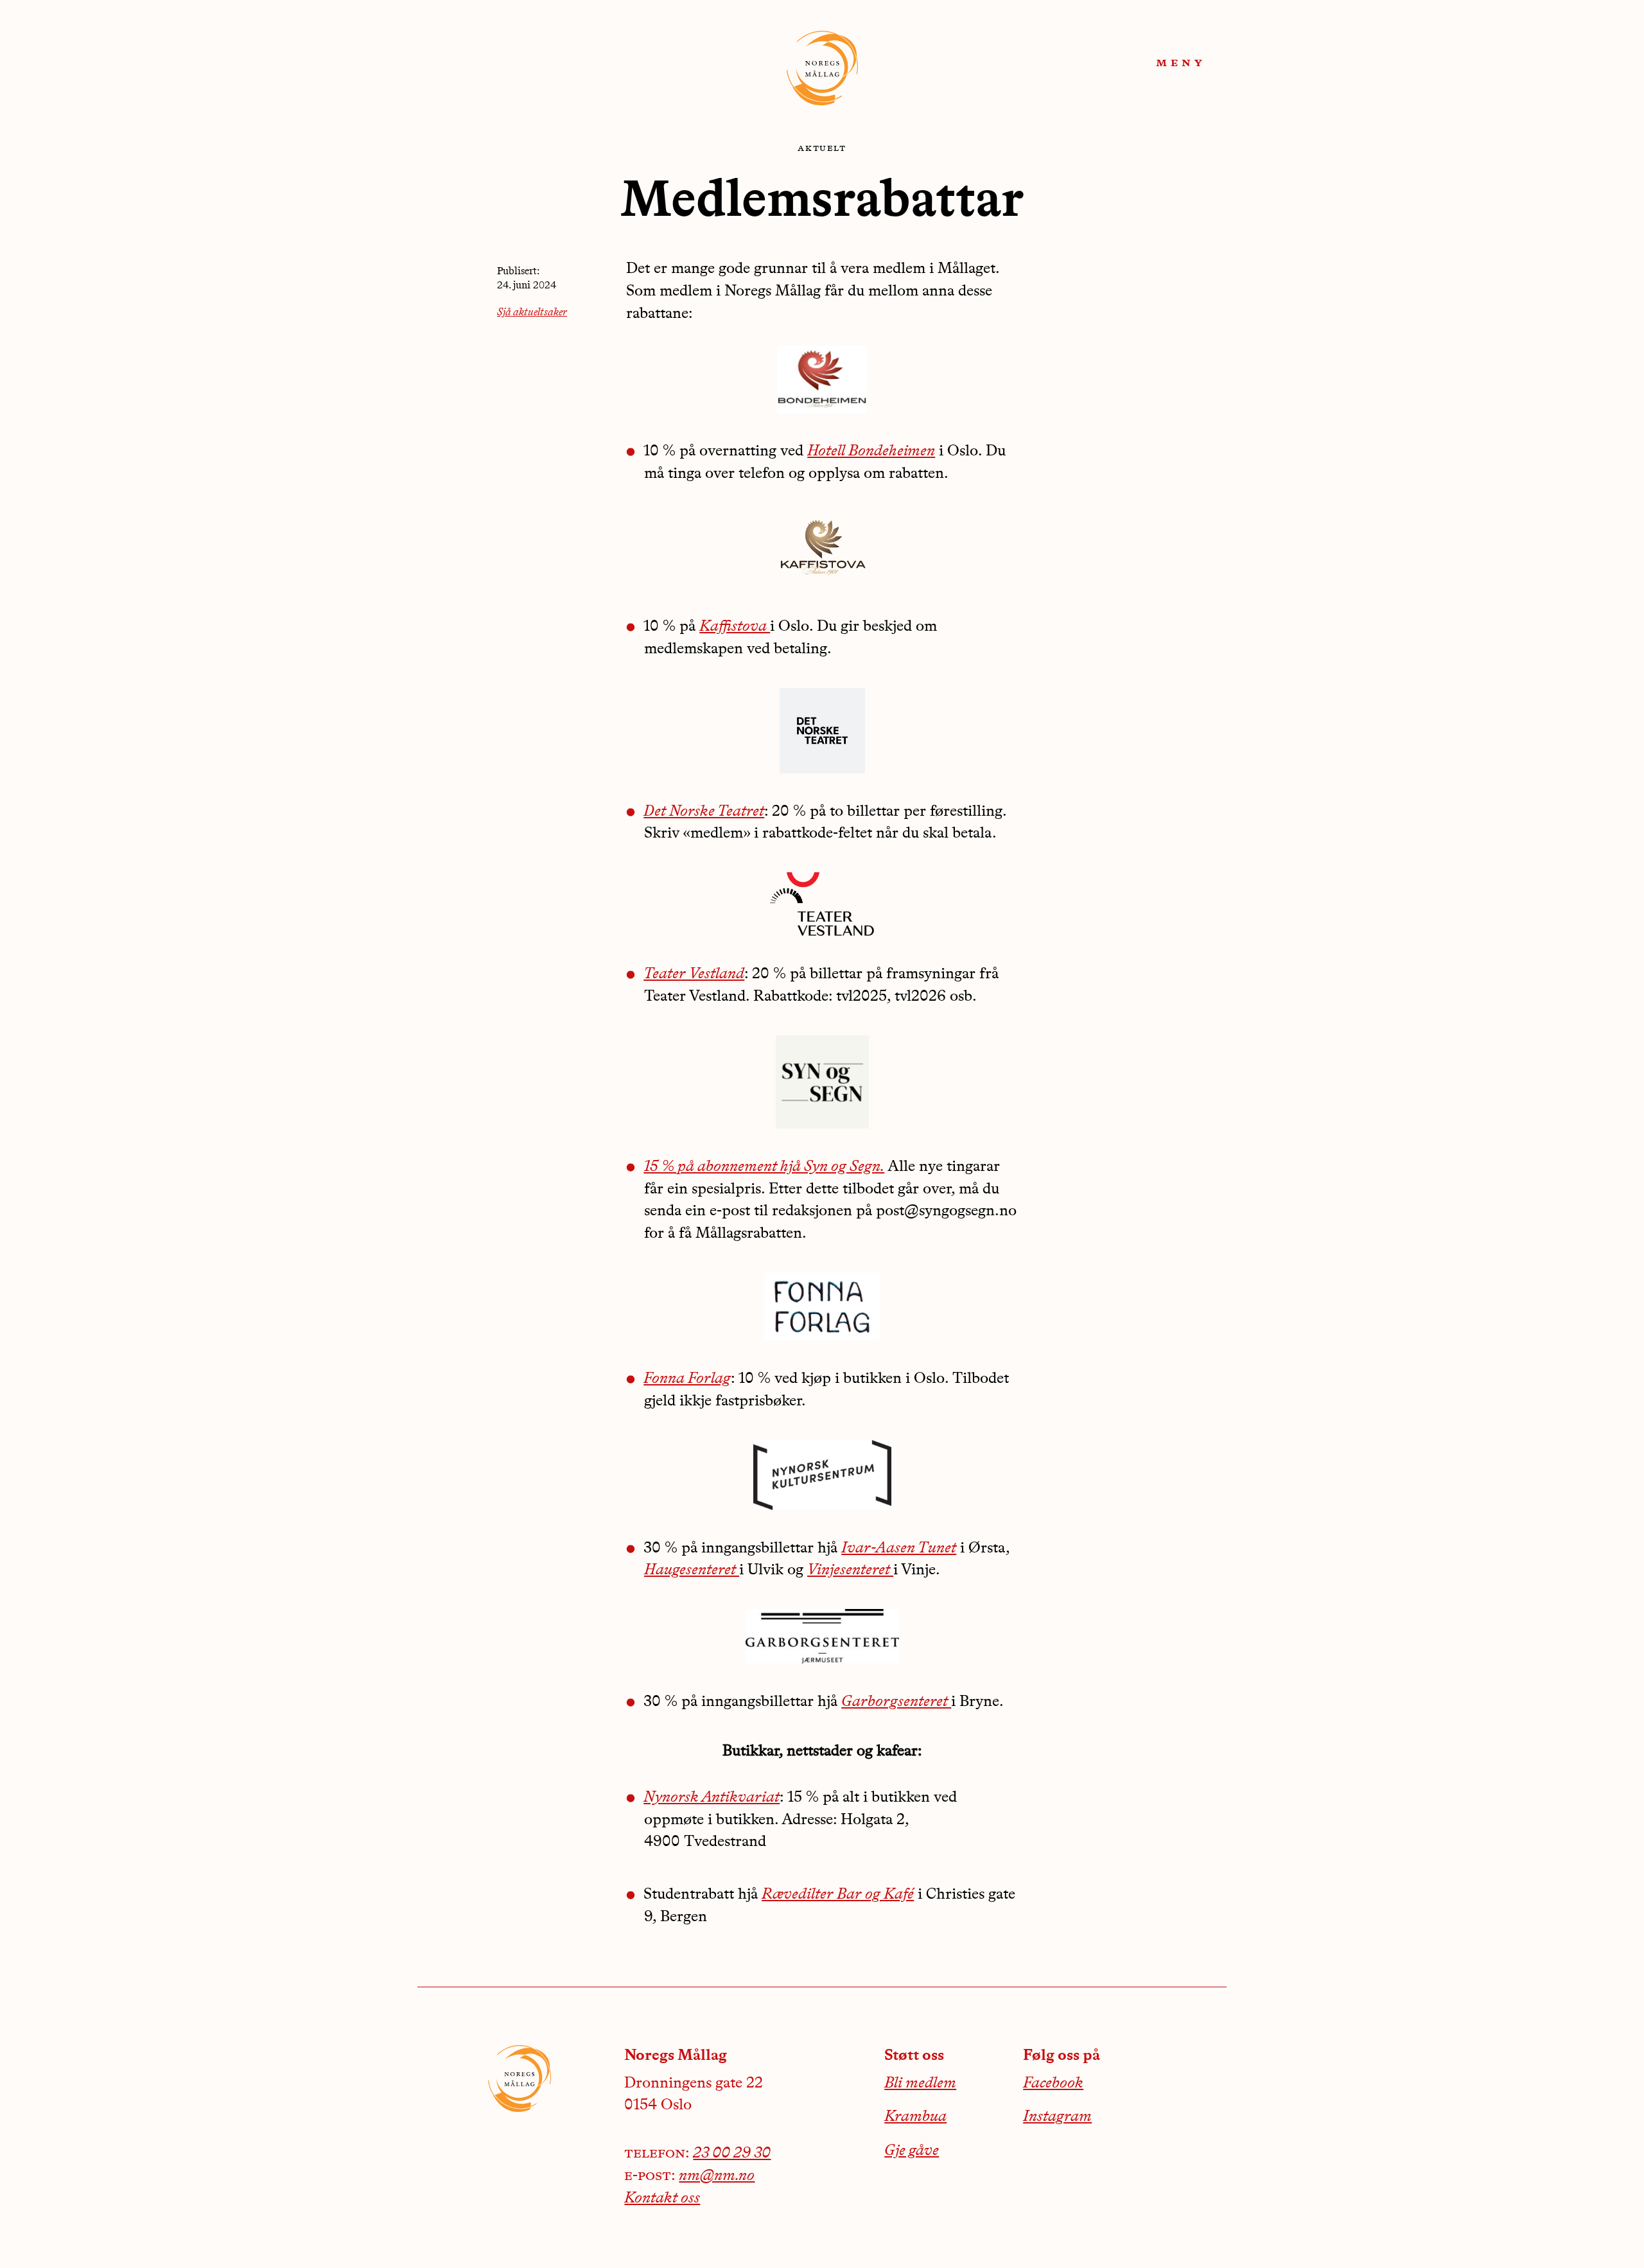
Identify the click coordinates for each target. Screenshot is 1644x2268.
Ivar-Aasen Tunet (899, 1549)
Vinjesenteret (850, 1570)
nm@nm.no (717, 2176)
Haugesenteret (692, 1570)
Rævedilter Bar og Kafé (838, 1895)
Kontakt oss (662, 2199)
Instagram (1057, 2117)
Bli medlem (920, 2084)
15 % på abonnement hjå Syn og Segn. (764, 1167)
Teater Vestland (694, 974)
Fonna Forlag (687, 1379)
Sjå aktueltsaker (532, 313)
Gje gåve (912, 2151)
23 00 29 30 (732, 2154)
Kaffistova (735, 627)
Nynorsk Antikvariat (712, 1798)
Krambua (915, 2117)
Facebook (1053, 2084)
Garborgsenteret (896, 1702)
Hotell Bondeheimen (871, 452)
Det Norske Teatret (704, 812)
